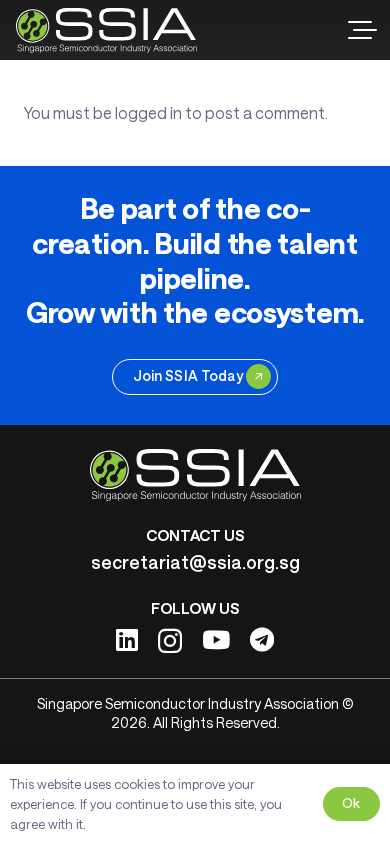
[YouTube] (216, 639)
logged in (148, 112)
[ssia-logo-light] (106, 30)
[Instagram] (170, 641)
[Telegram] (262, 639)
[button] (361, 30)
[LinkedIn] (127, 639)
